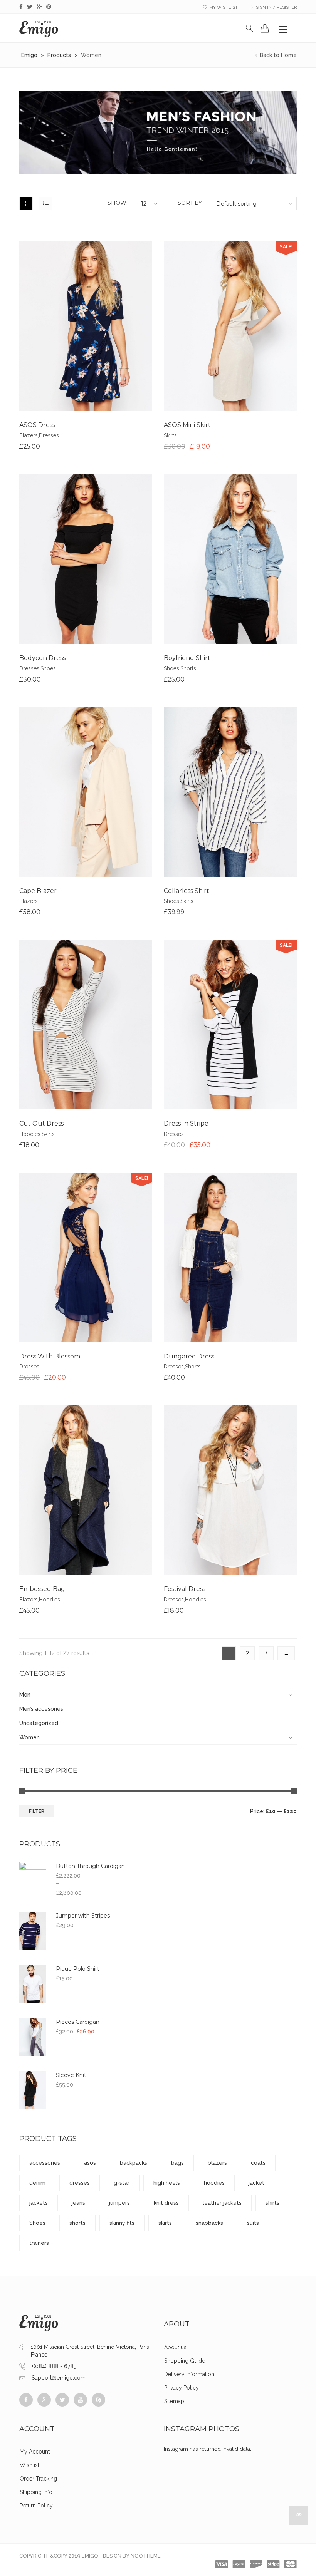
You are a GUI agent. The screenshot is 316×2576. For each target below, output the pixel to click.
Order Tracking (38, 2479)
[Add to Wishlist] (86, 332)
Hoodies (30, 1134)
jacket (256, 2183)
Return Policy (36, 2506)
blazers (217, 2163)
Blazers (29, 435)
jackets (39, 2203)
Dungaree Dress (189, 1356)
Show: (118, 203)
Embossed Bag (42, 1589)
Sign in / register (276, 8)
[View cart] (265, 28)
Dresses (49, 435)
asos (90, 2163)
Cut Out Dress (41, 1123)
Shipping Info (36, 2492)
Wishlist (29, 2465)
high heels (167, 2183)
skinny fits (122, 2223)
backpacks (134, 2163)
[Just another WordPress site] (39, 28)
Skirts (170, 435)
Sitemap (174, 2401)
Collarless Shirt (187, 891)
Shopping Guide (185, 2361)
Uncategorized (39, 1723)
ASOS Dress (37, 425)
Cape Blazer (38, 891)
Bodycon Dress (42, 658)
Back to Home (277, 55)
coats (258, 2163)
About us (175, 2347)
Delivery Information (189, 2374)
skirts (165, 2223)
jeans (78, 2203)
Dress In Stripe (186, 1123)
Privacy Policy (182, 2388)
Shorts (188, 668)
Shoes (48, 668)
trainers (39, 2243)
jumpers (119, 2203)
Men (25, 1695)
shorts (77, 2223)
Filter (37, 1811)
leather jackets (222, 2203)
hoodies (214, 2183)
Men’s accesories (41, 1709)
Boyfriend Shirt (187, 658)
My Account (35, 2452)
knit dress (166, 2203)
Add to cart (57, 332)
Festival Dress (185, 1589)
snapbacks (209, 2223)
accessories (45, 2163)
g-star (122, 2183)
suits (253, 2223)
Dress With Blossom (50, 1356)
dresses (80, 2183)
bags (177, 2163)
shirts (272, 2203)
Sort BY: (190, 203)
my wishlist (224, 8)
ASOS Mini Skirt (187, 425)
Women (29, 1737)
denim (37, 2183)
